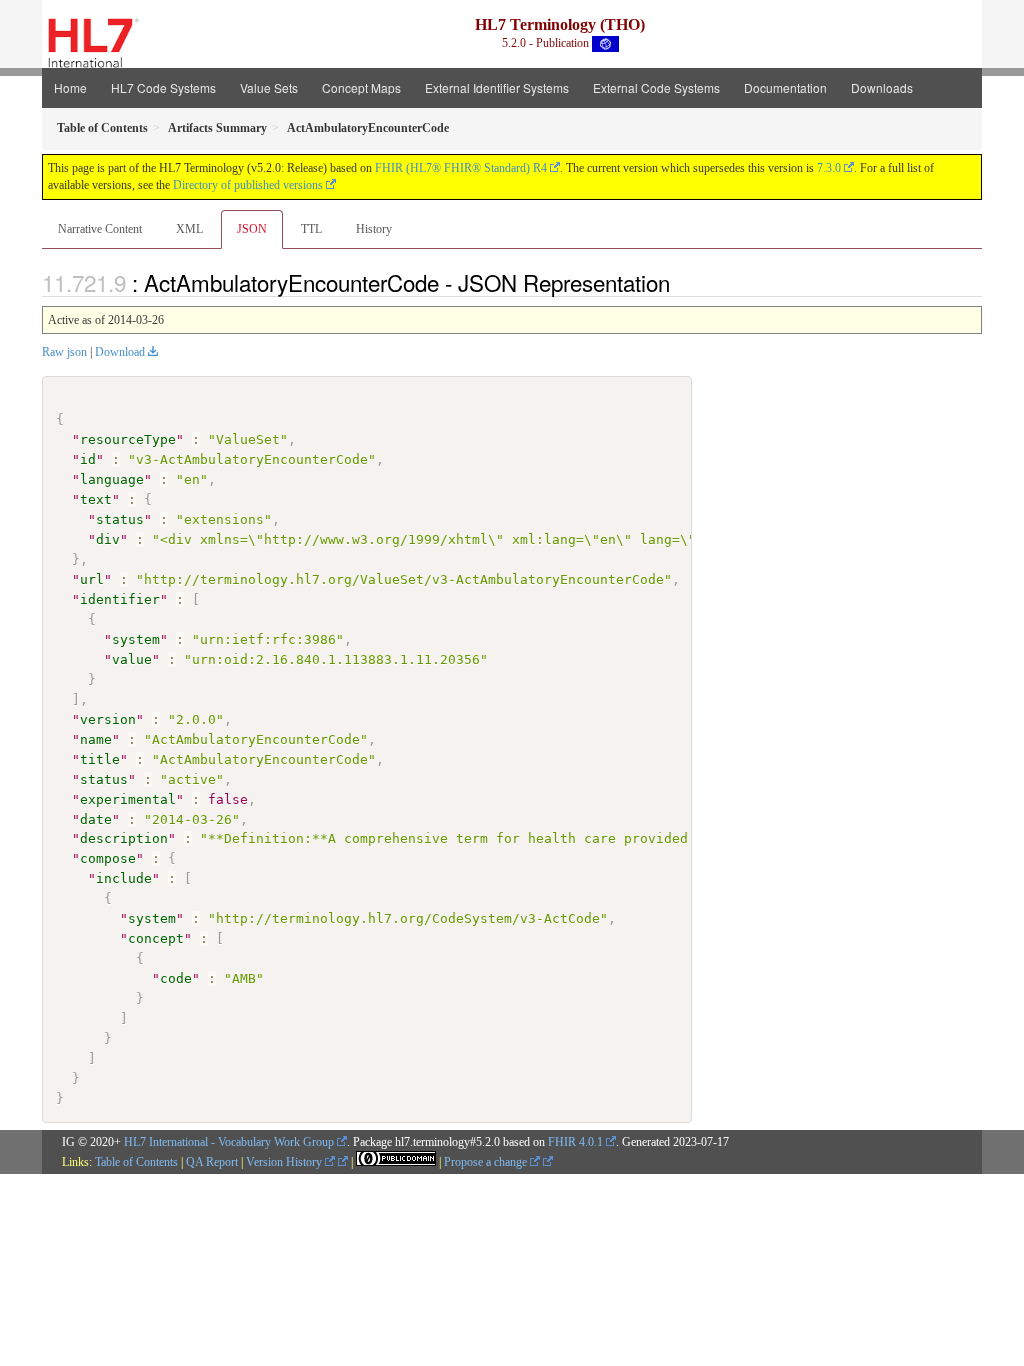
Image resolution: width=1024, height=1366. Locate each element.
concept (156, 938)
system (136, 639)
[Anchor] (681, 282)
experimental (128, 799)
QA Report (212, 1162)
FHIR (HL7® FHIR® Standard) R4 (461, 168)
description (124, 838)
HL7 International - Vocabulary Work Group (229, 1142)
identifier (120, 599)
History (374, 229)
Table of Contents (136, 1162)
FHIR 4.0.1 (575, 1142)
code (176, 978)
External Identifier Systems (497, 87)
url (92, 579)
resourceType (128, 439)
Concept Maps (361, 87)
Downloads (882, 87)
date (96, 819)
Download (120, 352)
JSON (252, 229)
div (108, 539)
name (96, 739)
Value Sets (269, 87)
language (112, 479)
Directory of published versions (248, 185)
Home (70, 87)
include (124, 878)
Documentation (785, 87)
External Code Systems (656, 87)
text (96, 499)
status (120, 519)
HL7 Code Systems (163, 87)
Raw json (64, 352)
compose (108, 858)
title (100, 759)
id (88, 459)
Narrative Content (100, 229)
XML (189, 229)
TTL (311, 229)
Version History (285, 1162)
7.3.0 (829, 168)
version (108, 719)
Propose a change (487, 1162)
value (132, 659)
